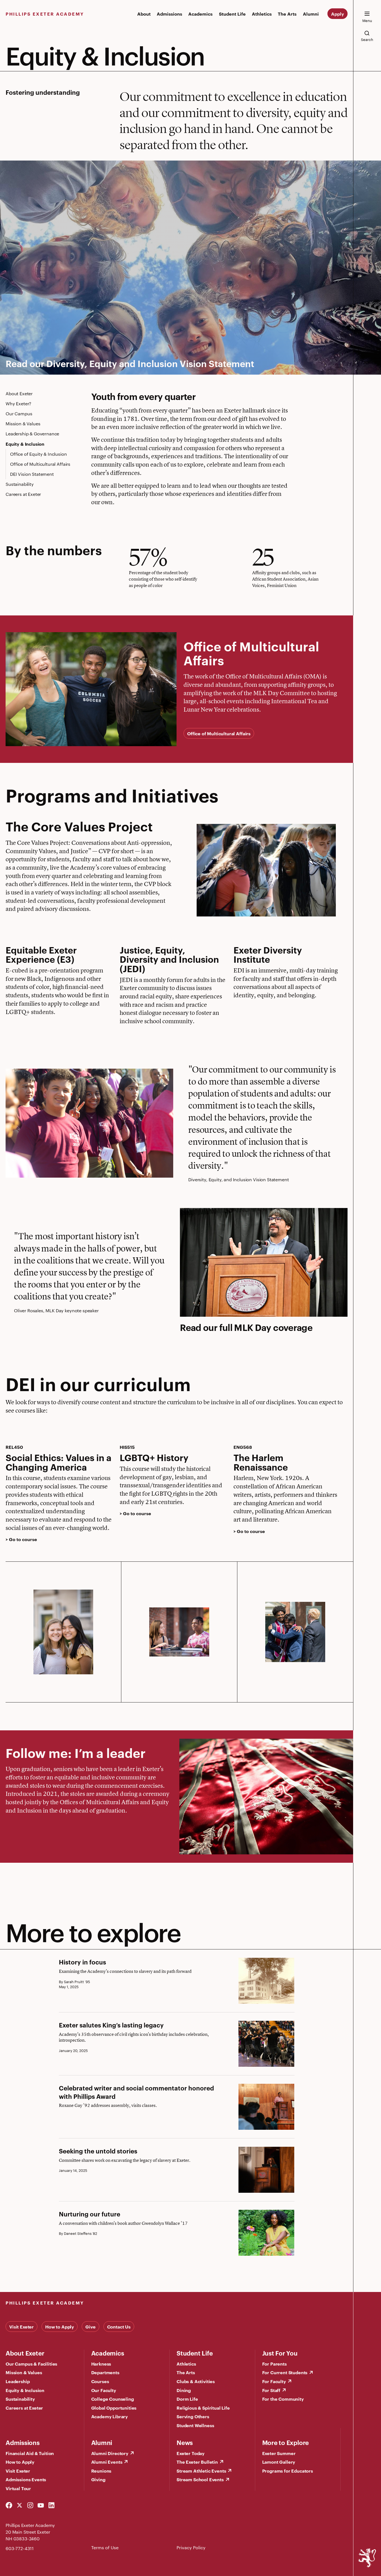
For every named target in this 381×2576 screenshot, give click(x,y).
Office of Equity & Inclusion (38, 454)
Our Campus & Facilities (31, 2364)
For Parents (274, 2364)
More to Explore (286, 2442)
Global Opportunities (114, 2408)
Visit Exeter (21, 2327)
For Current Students (285, 2372)
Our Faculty (104, 2390)
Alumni (311, 14)
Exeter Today (191, 2453)
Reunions (101, 2471)
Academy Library (110, 2416)
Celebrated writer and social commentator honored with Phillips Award (136, 2092)
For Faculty (274, 2381)
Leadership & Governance (32, 434)
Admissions (169, 14)
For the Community (283, 2399)
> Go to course (21, 1539)
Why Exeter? (18, 403)
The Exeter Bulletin (197, 2462)
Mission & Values (23, 424)
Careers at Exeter (23, 494)
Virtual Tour (18, 2488)
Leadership (18, 2381)
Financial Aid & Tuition (30, 2453)
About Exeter (19, 393)
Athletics (262, 14)
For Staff (271, 2390)
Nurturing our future (90, 2214)
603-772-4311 (20, 2548)
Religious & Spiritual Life (203, 2408)
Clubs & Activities (196, 2381)
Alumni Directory (110, 2453)
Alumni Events (107, 2462)
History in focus (82, 1962)
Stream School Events (200, 2479)
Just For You (280, 2353)
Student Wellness (195, 2425)
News (185, 2442)
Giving (98, 2479)
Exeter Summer (279, 2453)
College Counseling (113, 2399)
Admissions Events (26, 2479)
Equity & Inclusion (25, 444)
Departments (105, 2372)
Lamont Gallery (279, 2462)
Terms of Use (105, 2547)
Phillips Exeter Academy (45, 14)
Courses (100, 2381)
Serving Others (193, 2416)
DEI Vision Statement (32, 474)
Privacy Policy (191, 2547)
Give (90, 2327)
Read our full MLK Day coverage (246, 1327)
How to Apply (60, 2327)
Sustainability (20, 484)
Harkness (101, 2364)
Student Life (232, 14)
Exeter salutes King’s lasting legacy (111, 2025)
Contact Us (119, 2327)
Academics (200, 14)
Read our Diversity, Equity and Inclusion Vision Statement (130, 363)
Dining (184, 2390)
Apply (337, 14)
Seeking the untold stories (98, 2151)
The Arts (287, 14)
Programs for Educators (288, 2471)
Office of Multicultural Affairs (40, 464)
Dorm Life (187, 2399)
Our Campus (19, 413)
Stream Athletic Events (201, 2471)
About (144, 14)
